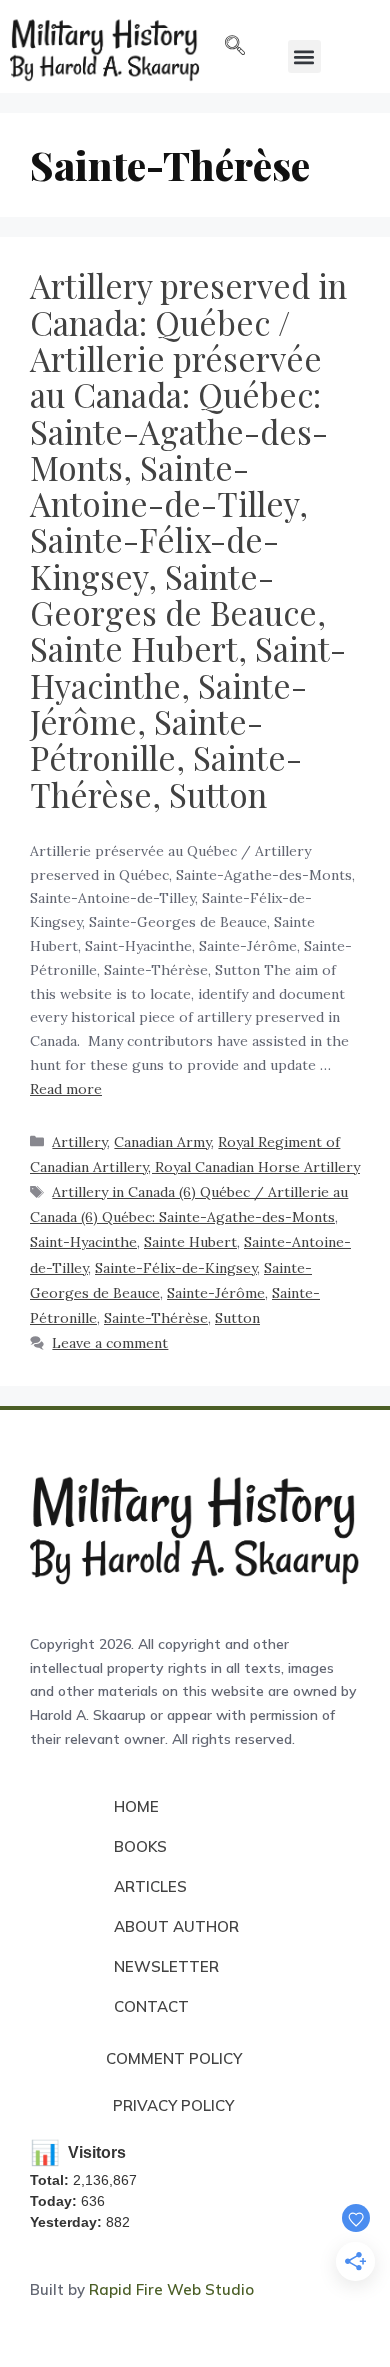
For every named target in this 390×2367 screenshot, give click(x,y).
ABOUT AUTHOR (176, 1926)
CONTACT (151, 2006)
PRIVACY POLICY (173, 2105)
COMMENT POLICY (174, 2058)
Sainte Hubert (190, 1242)
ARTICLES (150, 1886)
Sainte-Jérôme (216, 1293)
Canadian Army (162, 1142)
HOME (136, 1806)
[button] (235, 47)
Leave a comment (110, 1343)
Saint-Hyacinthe (83, 1242)
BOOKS (140, 1846)
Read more (66, 1089)
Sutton (237, 1318)
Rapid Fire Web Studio (171, 2289)
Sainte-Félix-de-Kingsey (176, 1268)
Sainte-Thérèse (156, 1318)
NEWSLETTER (166, 1966)
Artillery (79, 1142)
